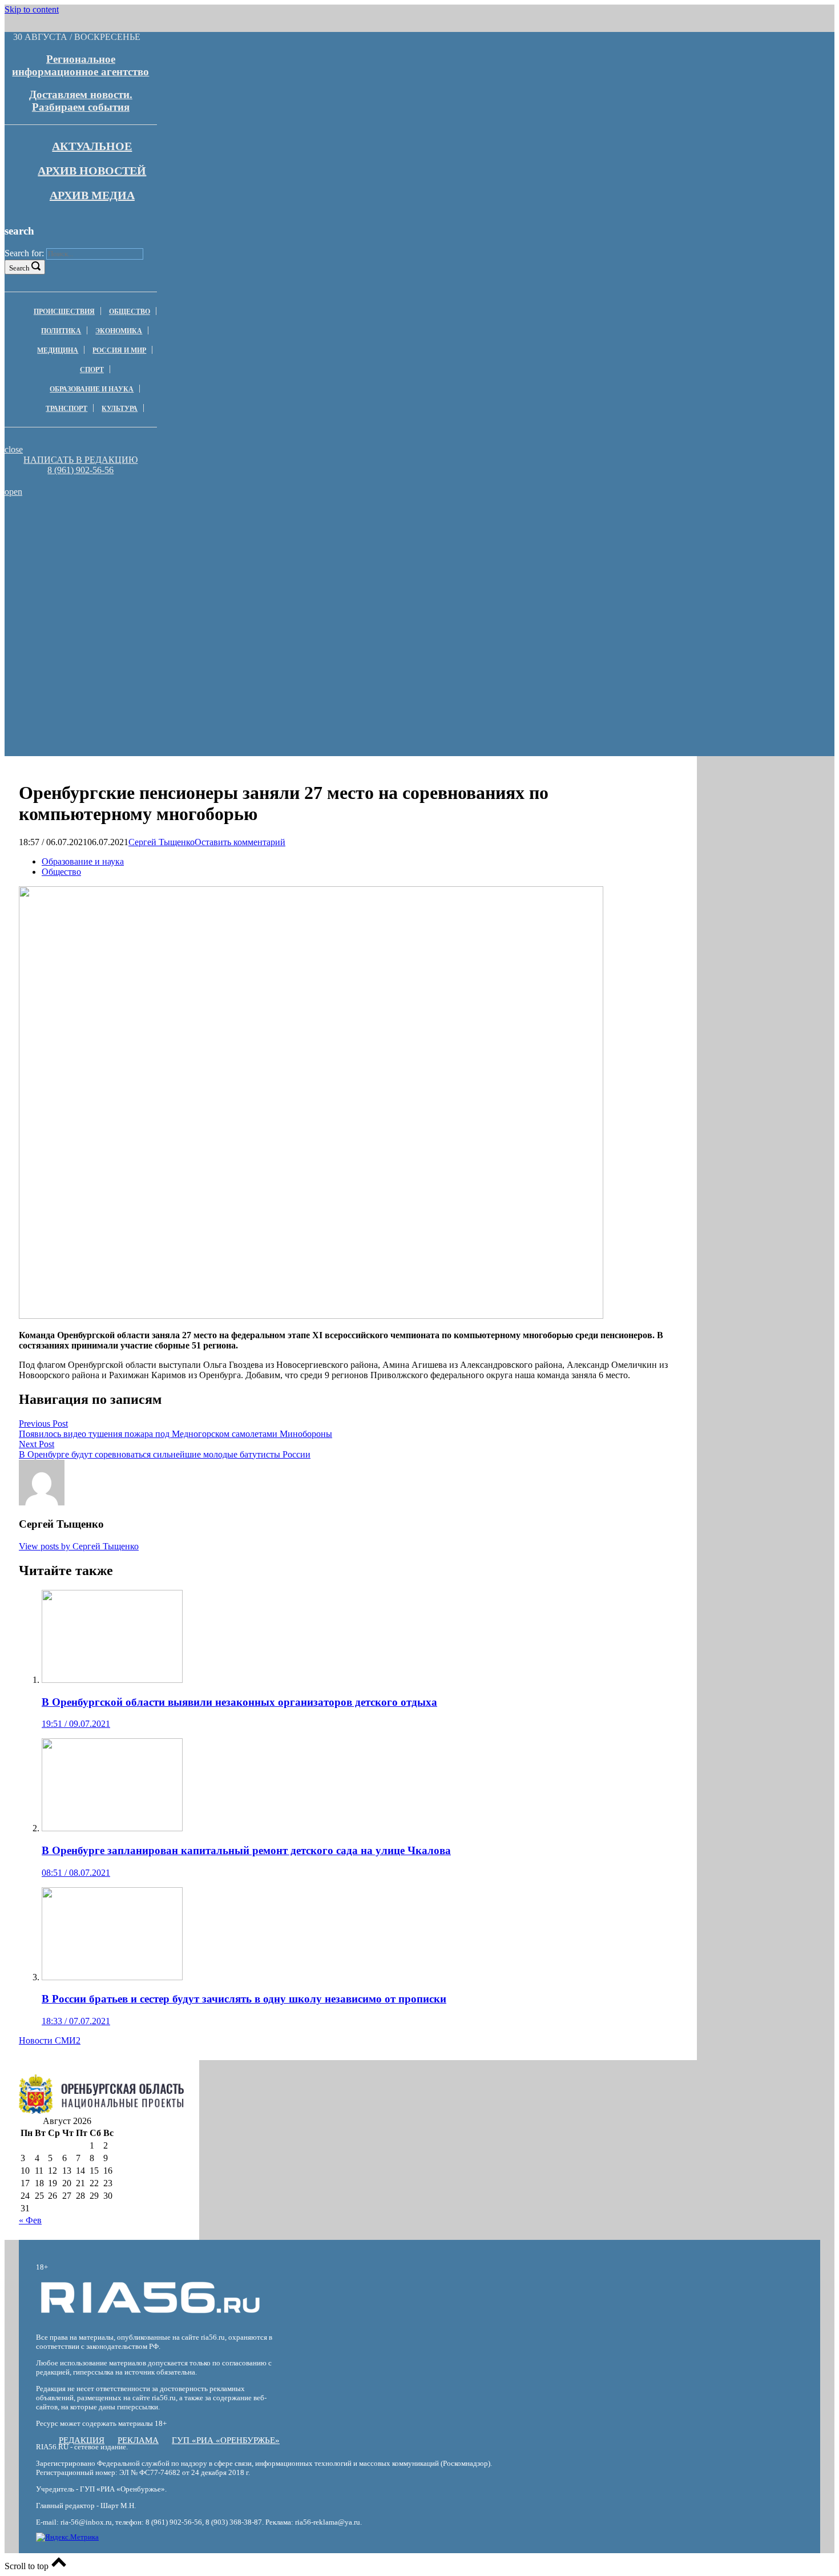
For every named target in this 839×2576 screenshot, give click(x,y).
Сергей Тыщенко (162, 842)
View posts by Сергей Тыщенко (79, 1546)
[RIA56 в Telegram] (84, 481)
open (13, 492)
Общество (130, 312)
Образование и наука (92, 389)
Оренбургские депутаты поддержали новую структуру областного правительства (168, 555)
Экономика (119, 331)
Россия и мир (119, 350)
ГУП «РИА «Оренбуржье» (226, 2440)
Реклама (138, 2440)
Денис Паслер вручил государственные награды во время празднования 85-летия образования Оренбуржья (168, 576)
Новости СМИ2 (50, 2040)
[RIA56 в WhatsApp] (80, 481)
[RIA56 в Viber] (77, 481)
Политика (61, 331)
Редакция (82, 2440)
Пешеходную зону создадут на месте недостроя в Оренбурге (168, 524)
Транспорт (66, 409)
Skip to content (32, 9)
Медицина (58, 350)
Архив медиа (92, 195)
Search (19, 268)
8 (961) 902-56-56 (80, 470)
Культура (120, 409)
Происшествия (64, 312)
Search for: (24, 253)
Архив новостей (92, 171)
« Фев (30, 2220)
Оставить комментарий (240, 842)
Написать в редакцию (80, 460)
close (14, 449)
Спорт (92, 370)
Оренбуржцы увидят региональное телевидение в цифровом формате (168, 540)
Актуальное (92, 146)
